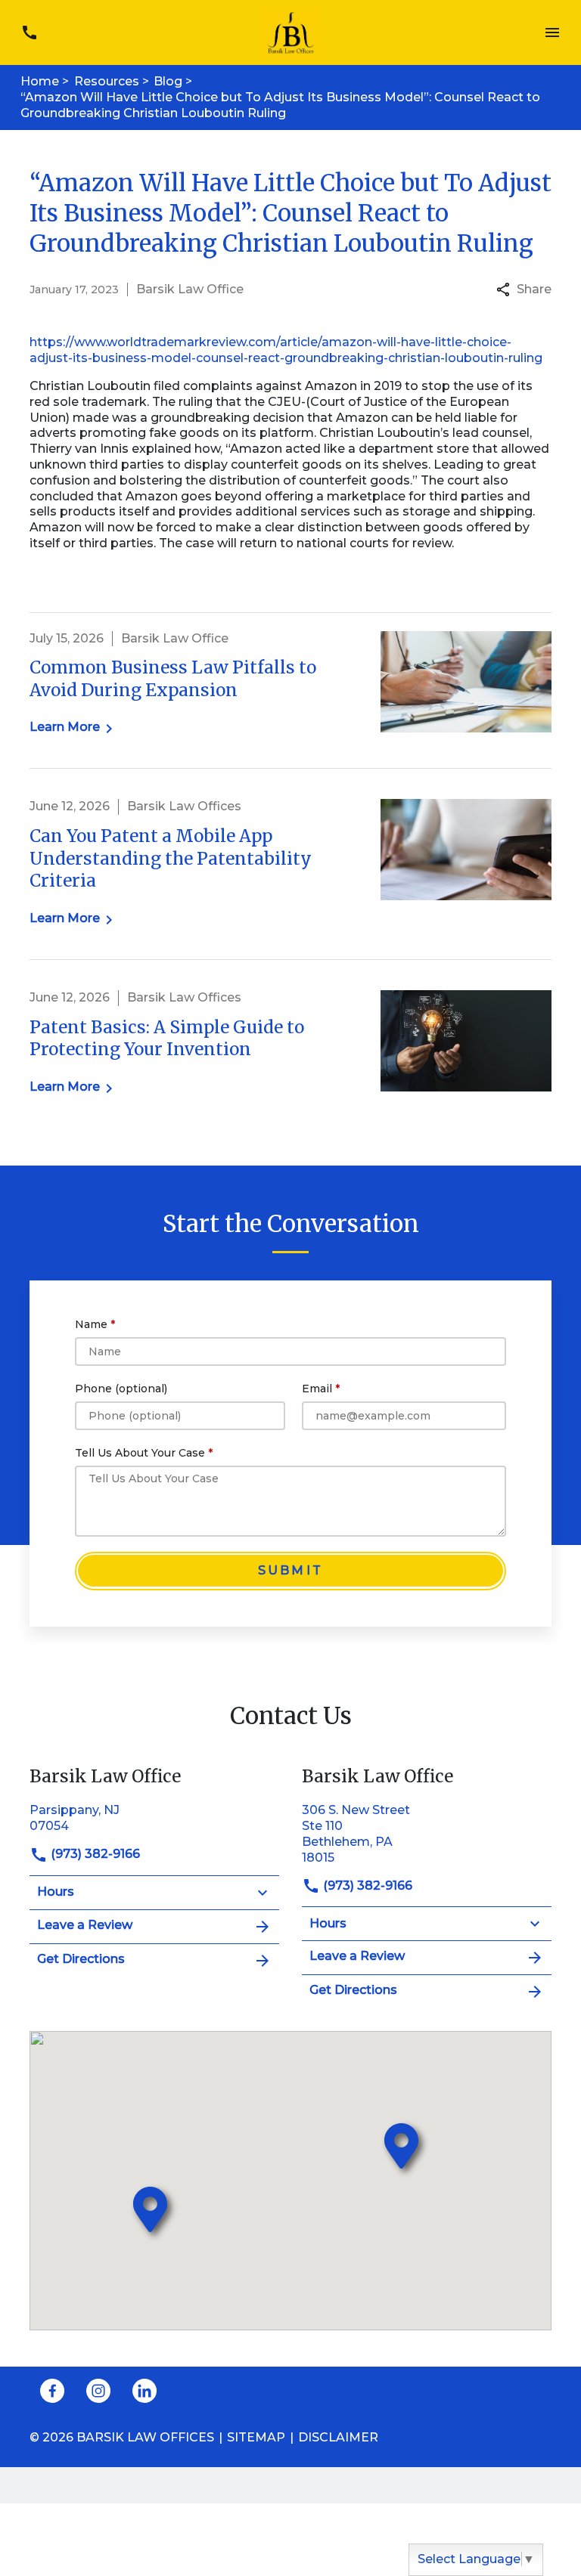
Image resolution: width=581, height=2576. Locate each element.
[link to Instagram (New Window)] (98, 2391)
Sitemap (256, 2437)
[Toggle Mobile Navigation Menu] (552, 33)
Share (534, 289)
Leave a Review (85, 1925)
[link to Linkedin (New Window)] (144, 2391)
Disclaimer (338, 2437)
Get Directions (81, 1959)
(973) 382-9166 (94, 1854)
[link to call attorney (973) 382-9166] (29, 33)
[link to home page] (291, 31)
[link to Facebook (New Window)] (52, 2391)
